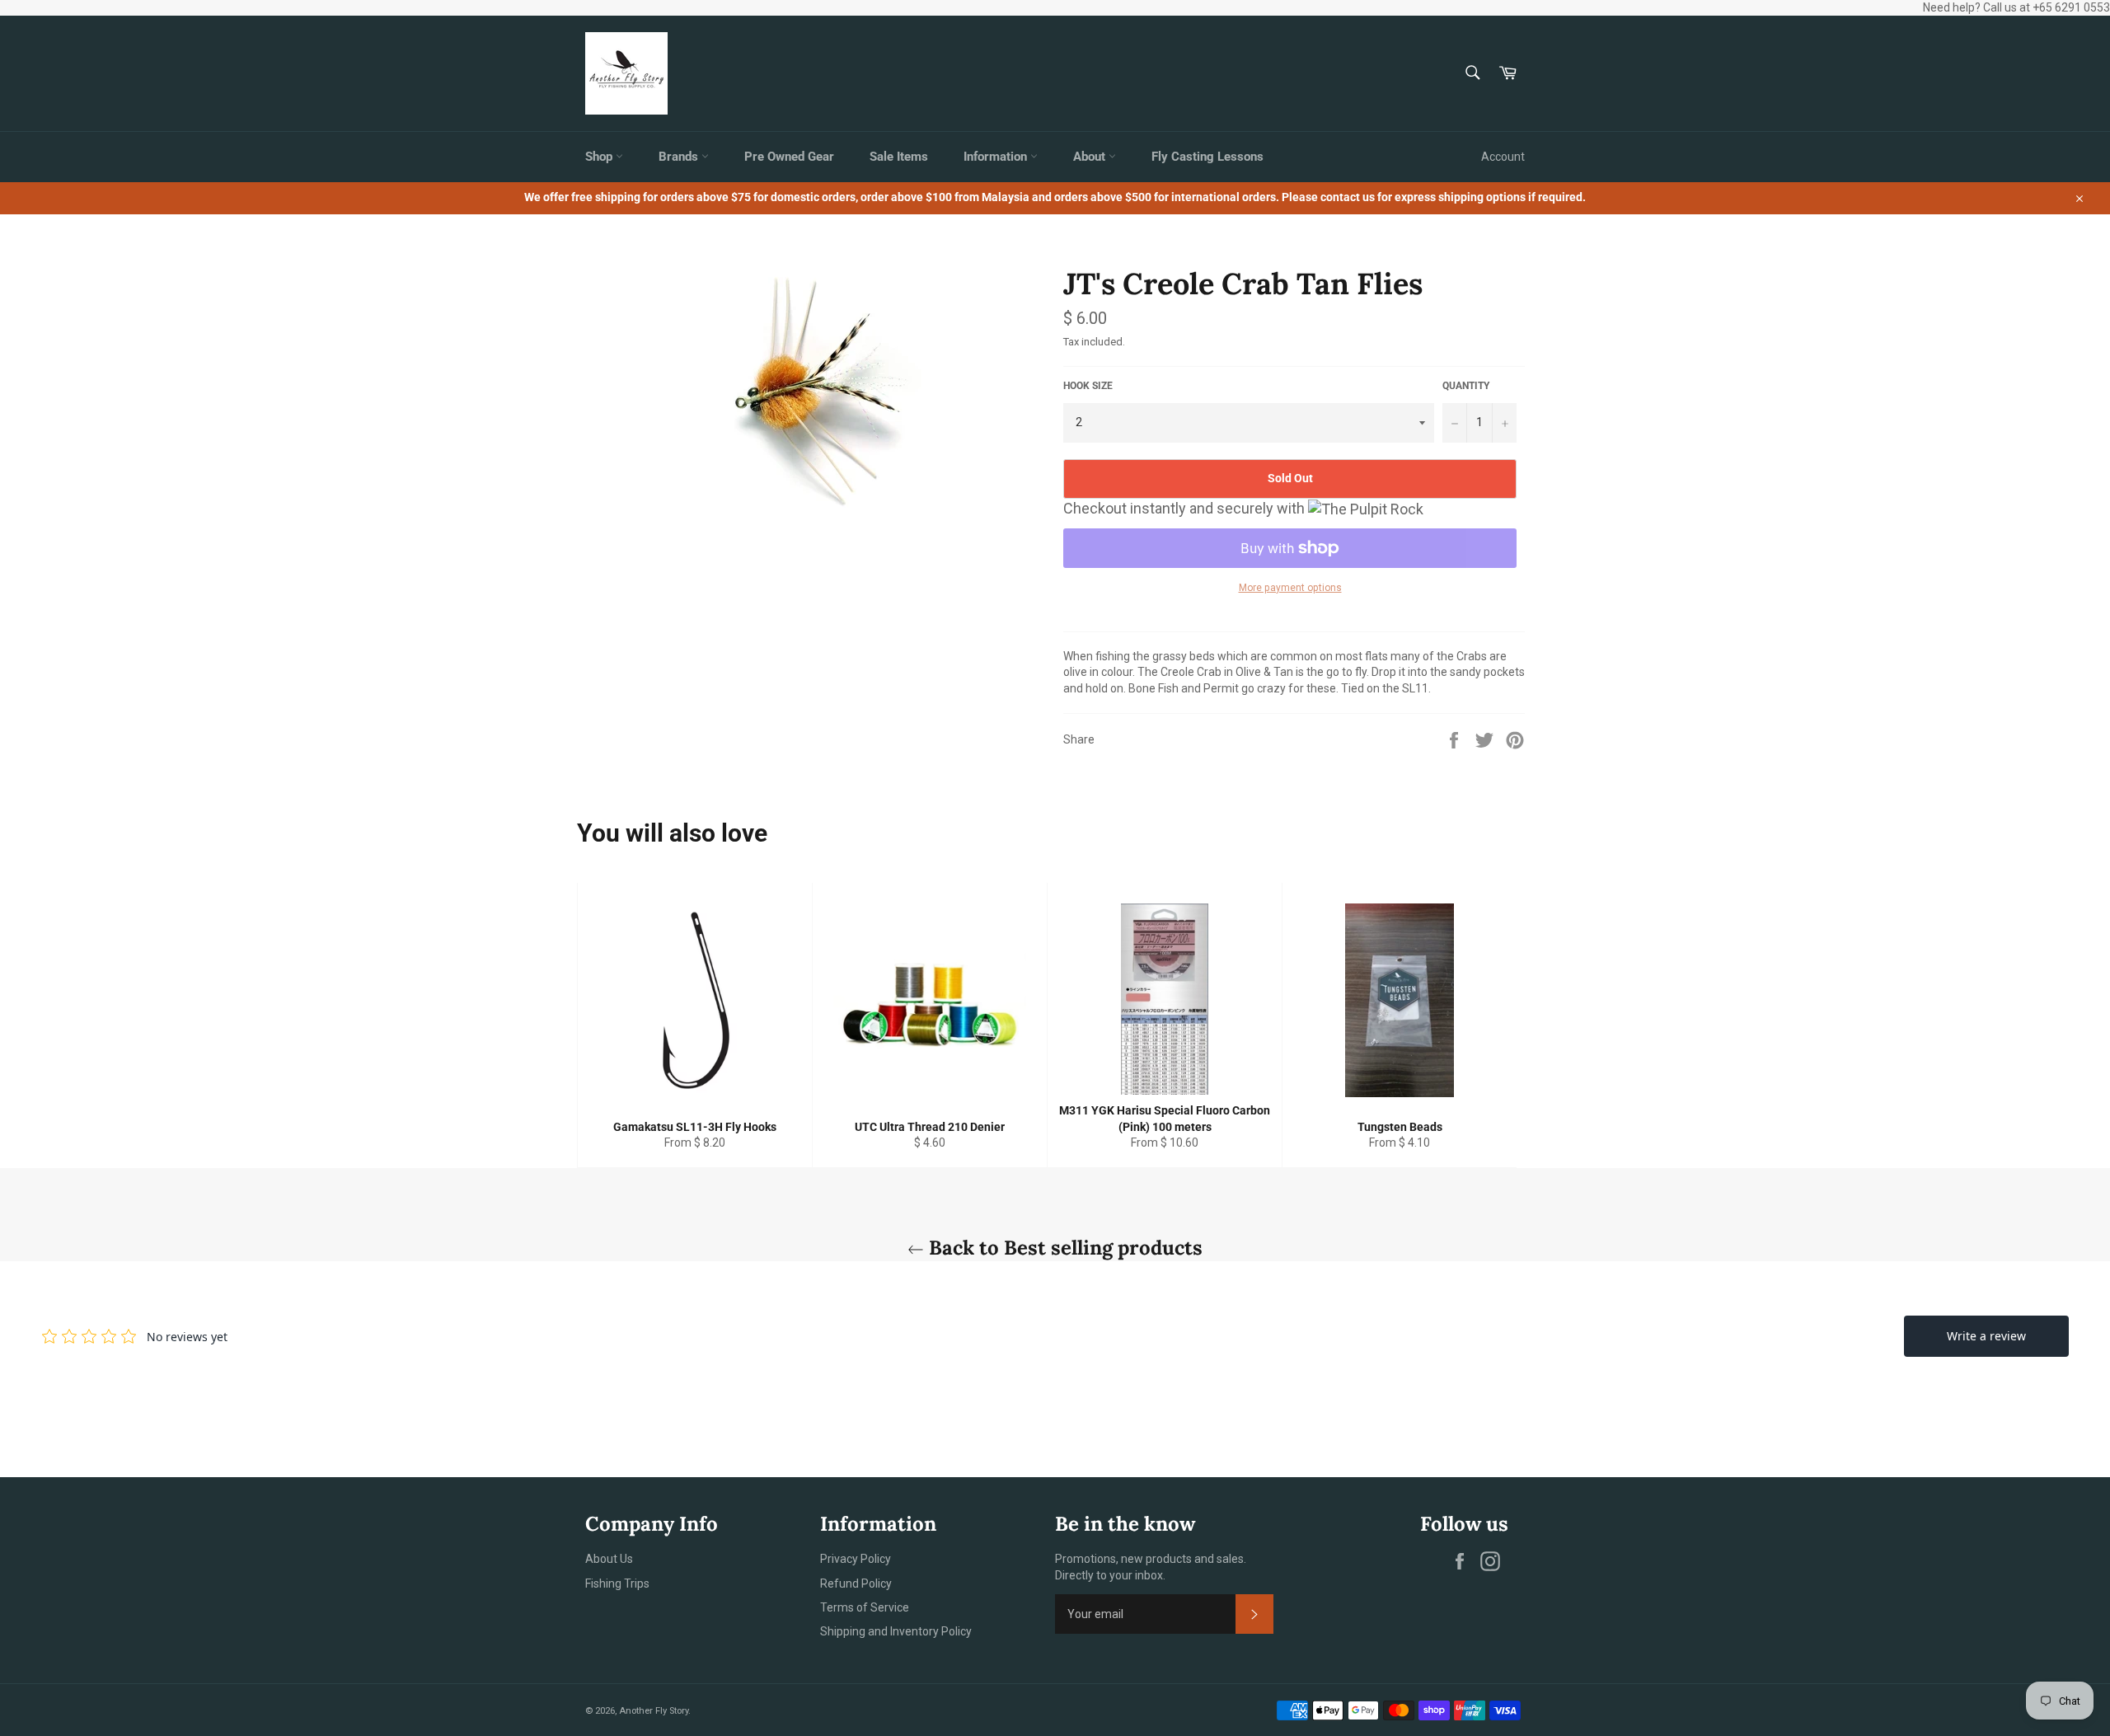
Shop (600, 157)
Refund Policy (856, 1584)
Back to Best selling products (1063, 1248)
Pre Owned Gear (789, 157)
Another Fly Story (654, 1711)
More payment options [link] (1290, 588)
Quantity (1466, 386)
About (1091, 157)
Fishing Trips (617, 1584)
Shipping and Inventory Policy (896, 1631)
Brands (680, 157)
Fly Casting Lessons (1207, 157)
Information (997, 157)
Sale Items (899, 157)
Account (1503, 157)
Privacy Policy (856, 1559)
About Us (609, 1559)
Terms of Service (865, 1607)
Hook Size (1088, 386)
